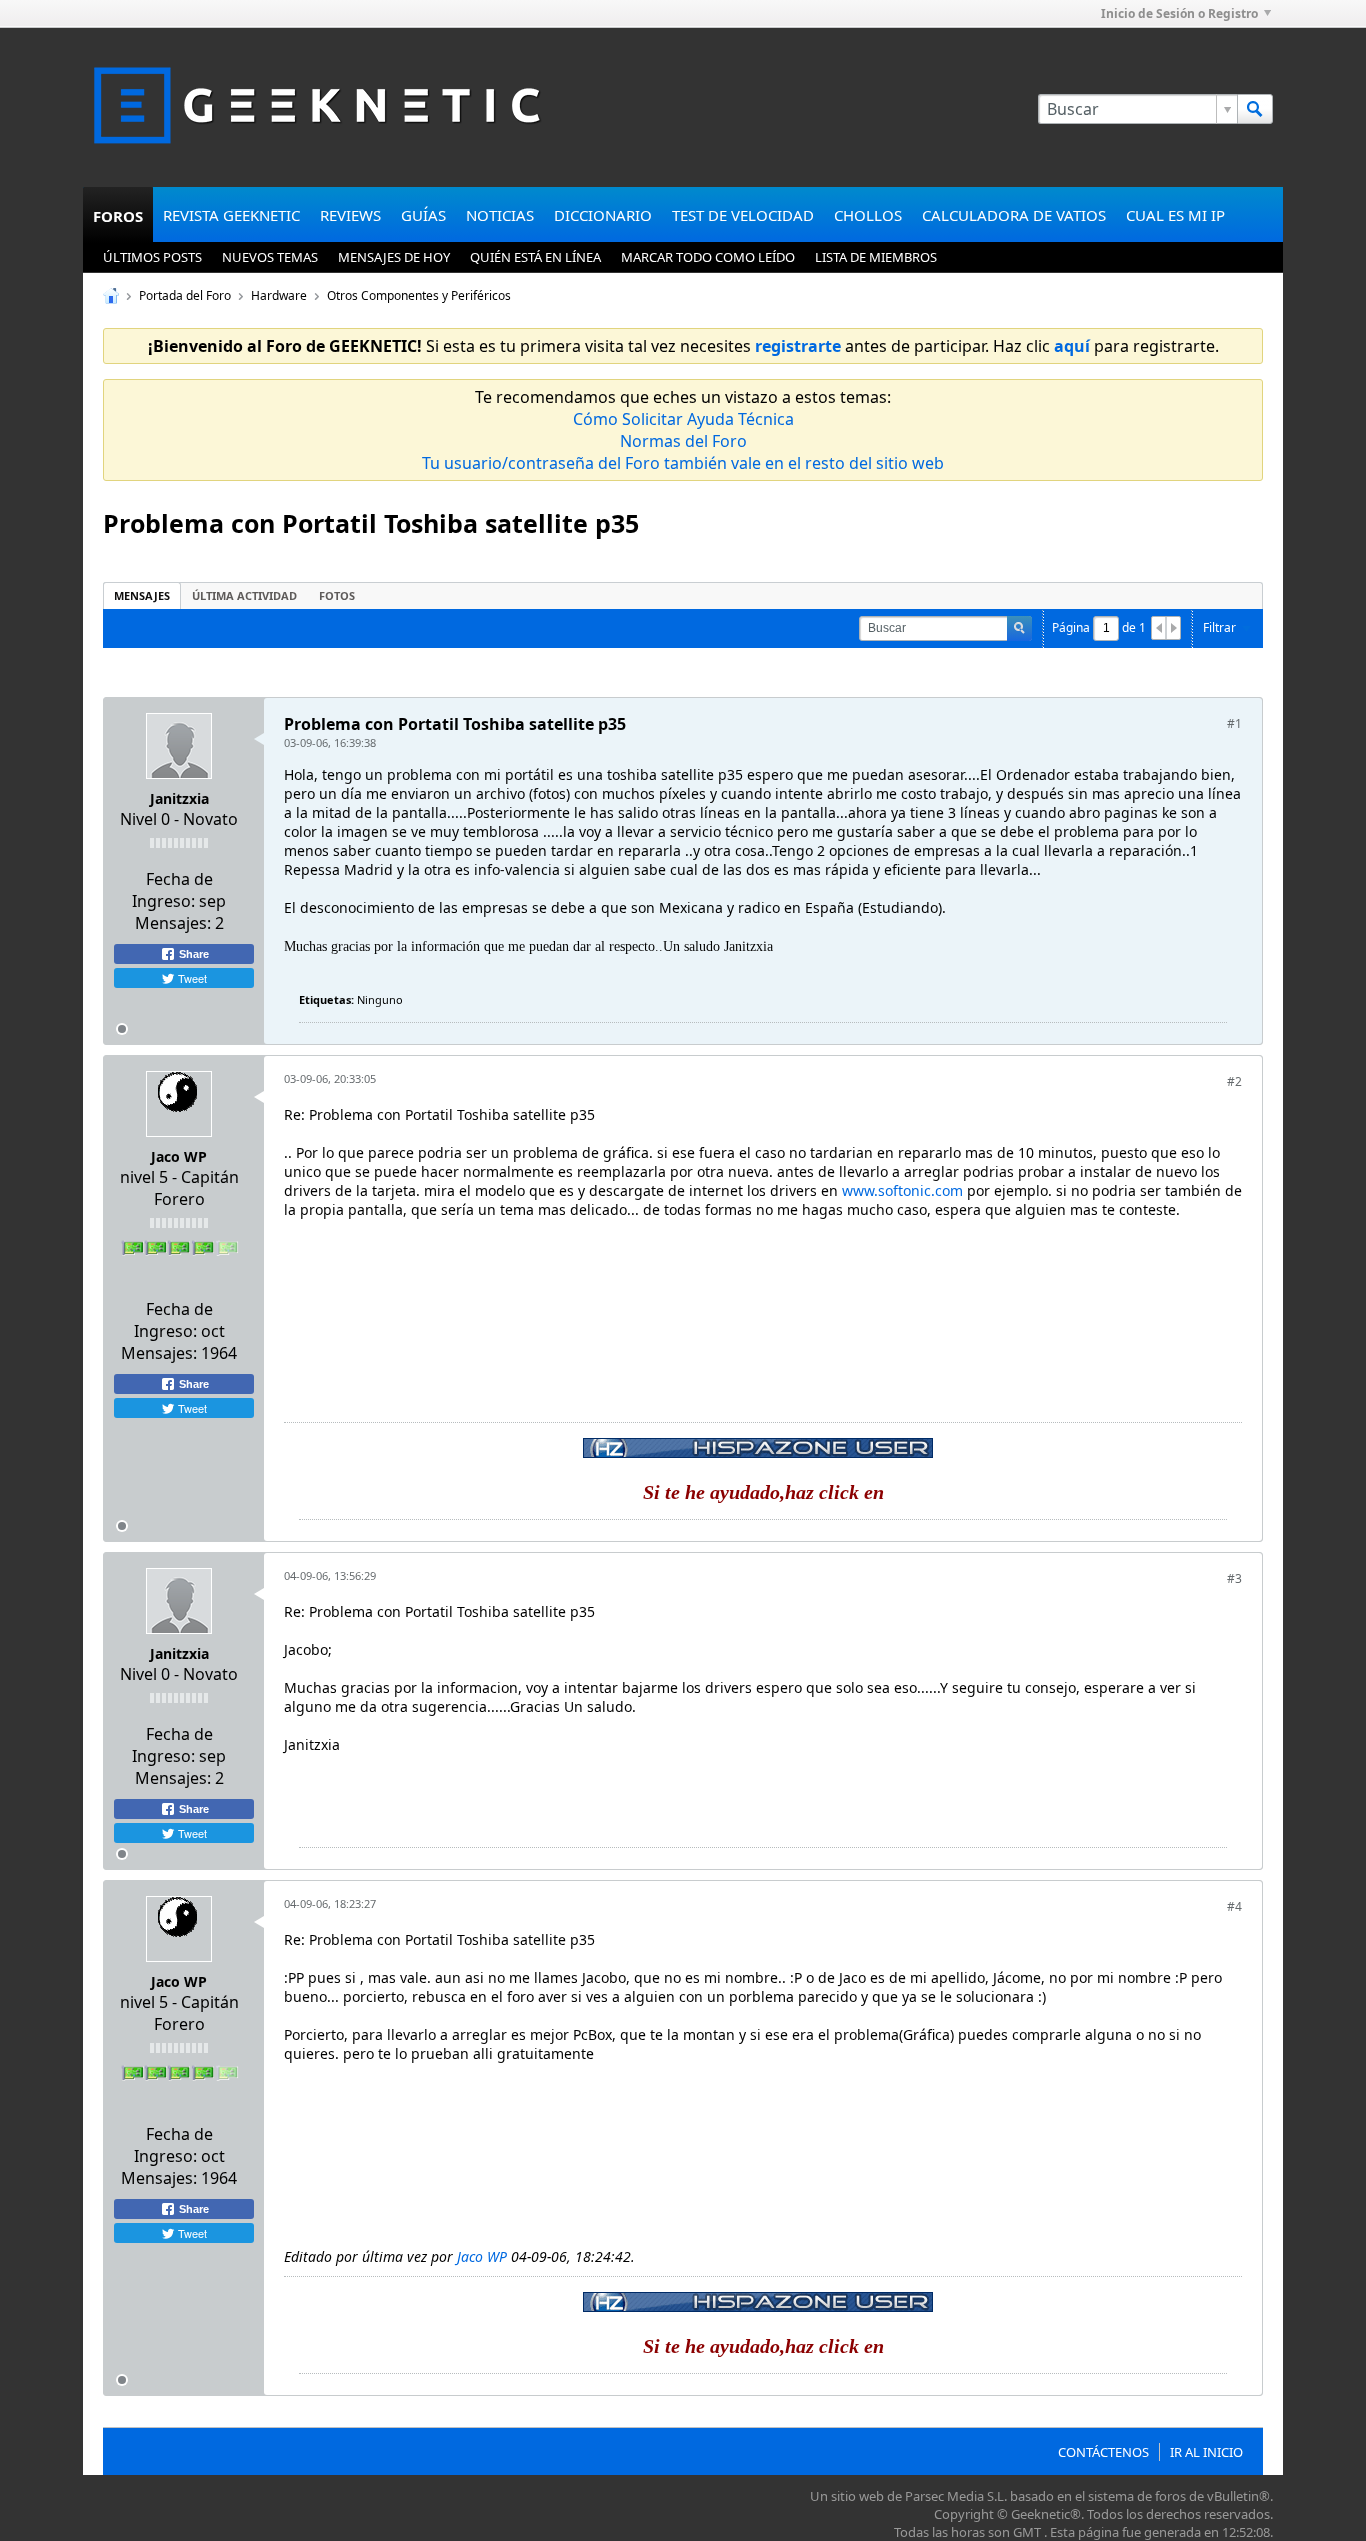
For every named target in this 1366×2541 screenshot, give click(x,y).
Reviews (350, 215)
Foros (118, 216)
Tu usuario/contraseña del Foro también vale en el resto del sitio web (683, 463)
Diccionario (603, 215)
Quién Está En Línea (535, 257)
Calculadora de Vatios (1014, 215)
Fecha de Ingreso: (172, 890)
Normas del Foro (683, 441)
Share (192, 954)
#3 (1234, 1578)
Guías (423, 215)
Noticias (500, 215)
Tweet (191, 978)
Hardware (279, 295)
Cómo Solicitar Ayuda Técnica (683, 419)
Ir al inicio (1206, 2452)
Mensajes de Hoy (394, 257)
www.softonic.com (902, 1190)
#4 (1234, 1906)
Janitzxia (179, 798)
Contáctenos (1103, 2452)
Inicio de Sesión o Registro (1179, 13)
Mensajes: (173, 923)
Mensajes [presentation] (142, 595)
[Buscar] (1255, 109)
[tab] (142, 595)
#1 (1234, 723)
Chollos (868, 215)
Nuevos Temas (270, 257)
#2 (1234, 1081)
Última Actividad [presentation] (244, 595)
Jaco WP (179, 1156)
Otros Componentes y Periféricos (419, 295)
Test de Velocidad (743, 215)
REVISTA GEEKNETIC (231, 215)
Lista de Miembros (876, 257)
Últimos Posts (152, 257)
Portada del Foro (185, 295)
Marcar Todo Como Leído (708, 257)
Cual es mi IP (1175, 215)
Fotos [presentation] (337, 595)
